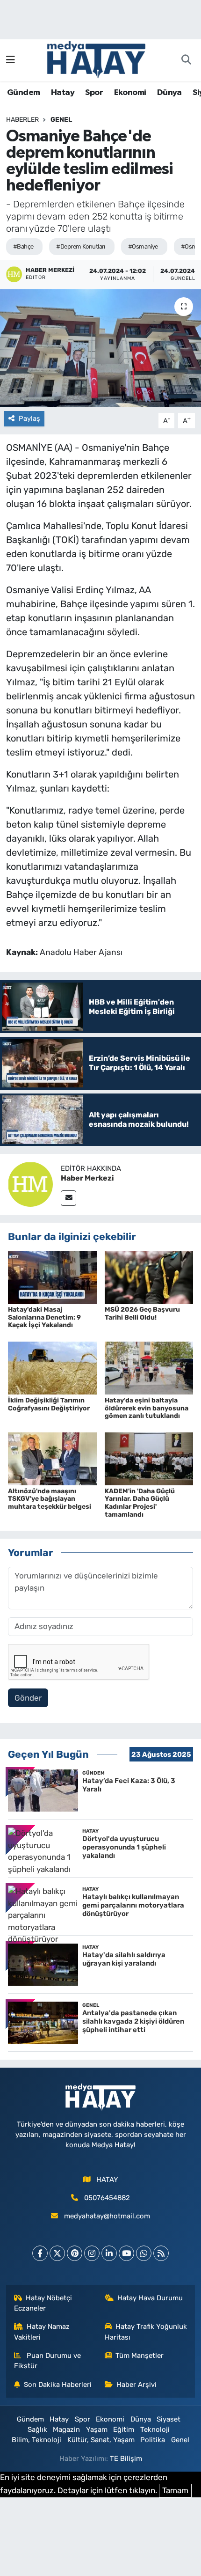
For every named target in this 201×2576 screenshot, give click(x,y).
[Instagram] (92, 2253)
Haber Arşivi (136, 2385)
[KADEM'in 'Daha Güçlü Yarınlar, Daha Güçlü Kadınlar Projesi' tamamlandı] (149, 1458)
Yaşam (97, 2429)
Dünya (169, 93)
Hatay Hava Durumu (150, 2298)
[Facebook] (40, 2253)
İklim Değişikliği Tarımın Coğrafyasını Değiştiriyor (49, 1404)
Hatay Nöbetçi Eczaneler (43, 2303)
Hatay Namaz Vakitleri (42, 2332)
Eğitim (124, 2429)
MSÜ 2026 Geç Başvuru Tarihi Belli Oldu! (142, 1314)
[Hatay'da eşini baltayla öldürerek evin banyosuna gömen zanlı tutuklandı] (149, 1367)
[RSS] (161, 2253)
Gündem (23, 93)
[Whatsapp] (144, 2253)
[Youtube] (126, 2253)
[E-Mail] (68, 1198)
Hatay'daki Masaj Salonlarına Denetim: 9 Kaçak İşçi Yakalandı (44, 1317)
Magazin (66, 2429)
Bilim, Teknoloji (36, 2440)
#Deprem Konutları (80, 246)
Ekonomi (130, 93)
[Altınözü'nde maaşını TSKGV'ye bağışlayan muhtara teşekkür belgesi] (52, 1458)
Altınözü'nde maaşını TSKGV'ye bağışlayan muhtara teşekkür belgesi (50, 1499)
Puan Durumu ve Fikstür (48, 2361)
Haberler (22, 120)
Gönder (28, 1698)
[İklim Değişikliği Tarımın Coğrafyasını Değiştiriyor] (52, 1367)
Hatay (63, 93)
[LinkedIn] (109, 2253)
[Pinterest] (75, 2253)
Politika (153, 2440)
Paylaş (29, 418)
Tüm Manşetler (140, 2356)
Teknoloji (155, 2429)
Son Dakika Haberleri (58, 2385)
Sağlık (37, 2429)
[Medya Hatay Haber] (96, 59)
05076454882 (107, 2198)
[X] (57, 2253)
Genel (61, 120)
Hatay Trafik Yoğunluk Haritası (146, 2332)
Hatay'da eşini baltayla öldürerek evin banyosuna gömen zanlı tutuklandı (147, 1408)
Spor (94, 93)
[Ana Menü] (11, 60)
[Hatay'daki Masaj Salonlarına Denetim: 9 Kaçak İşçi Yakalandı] (52, 1277)
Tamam (175, 2490)
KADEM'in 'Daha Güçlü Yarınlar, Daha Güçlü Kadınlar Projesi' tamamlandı (140, 1503)
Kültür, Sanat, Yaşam (101, 2440)
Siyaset (169, 2419)
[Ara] (186, 60)
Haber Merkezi (87, 1178)
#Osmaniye (143, 246)
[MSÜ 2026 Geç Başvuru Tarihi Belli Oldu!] (149, 1277)
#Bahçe (23, 246)
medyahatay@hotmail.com (107, 2216)
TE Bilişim (126, 2459)
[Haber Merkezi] (30, 1184)
